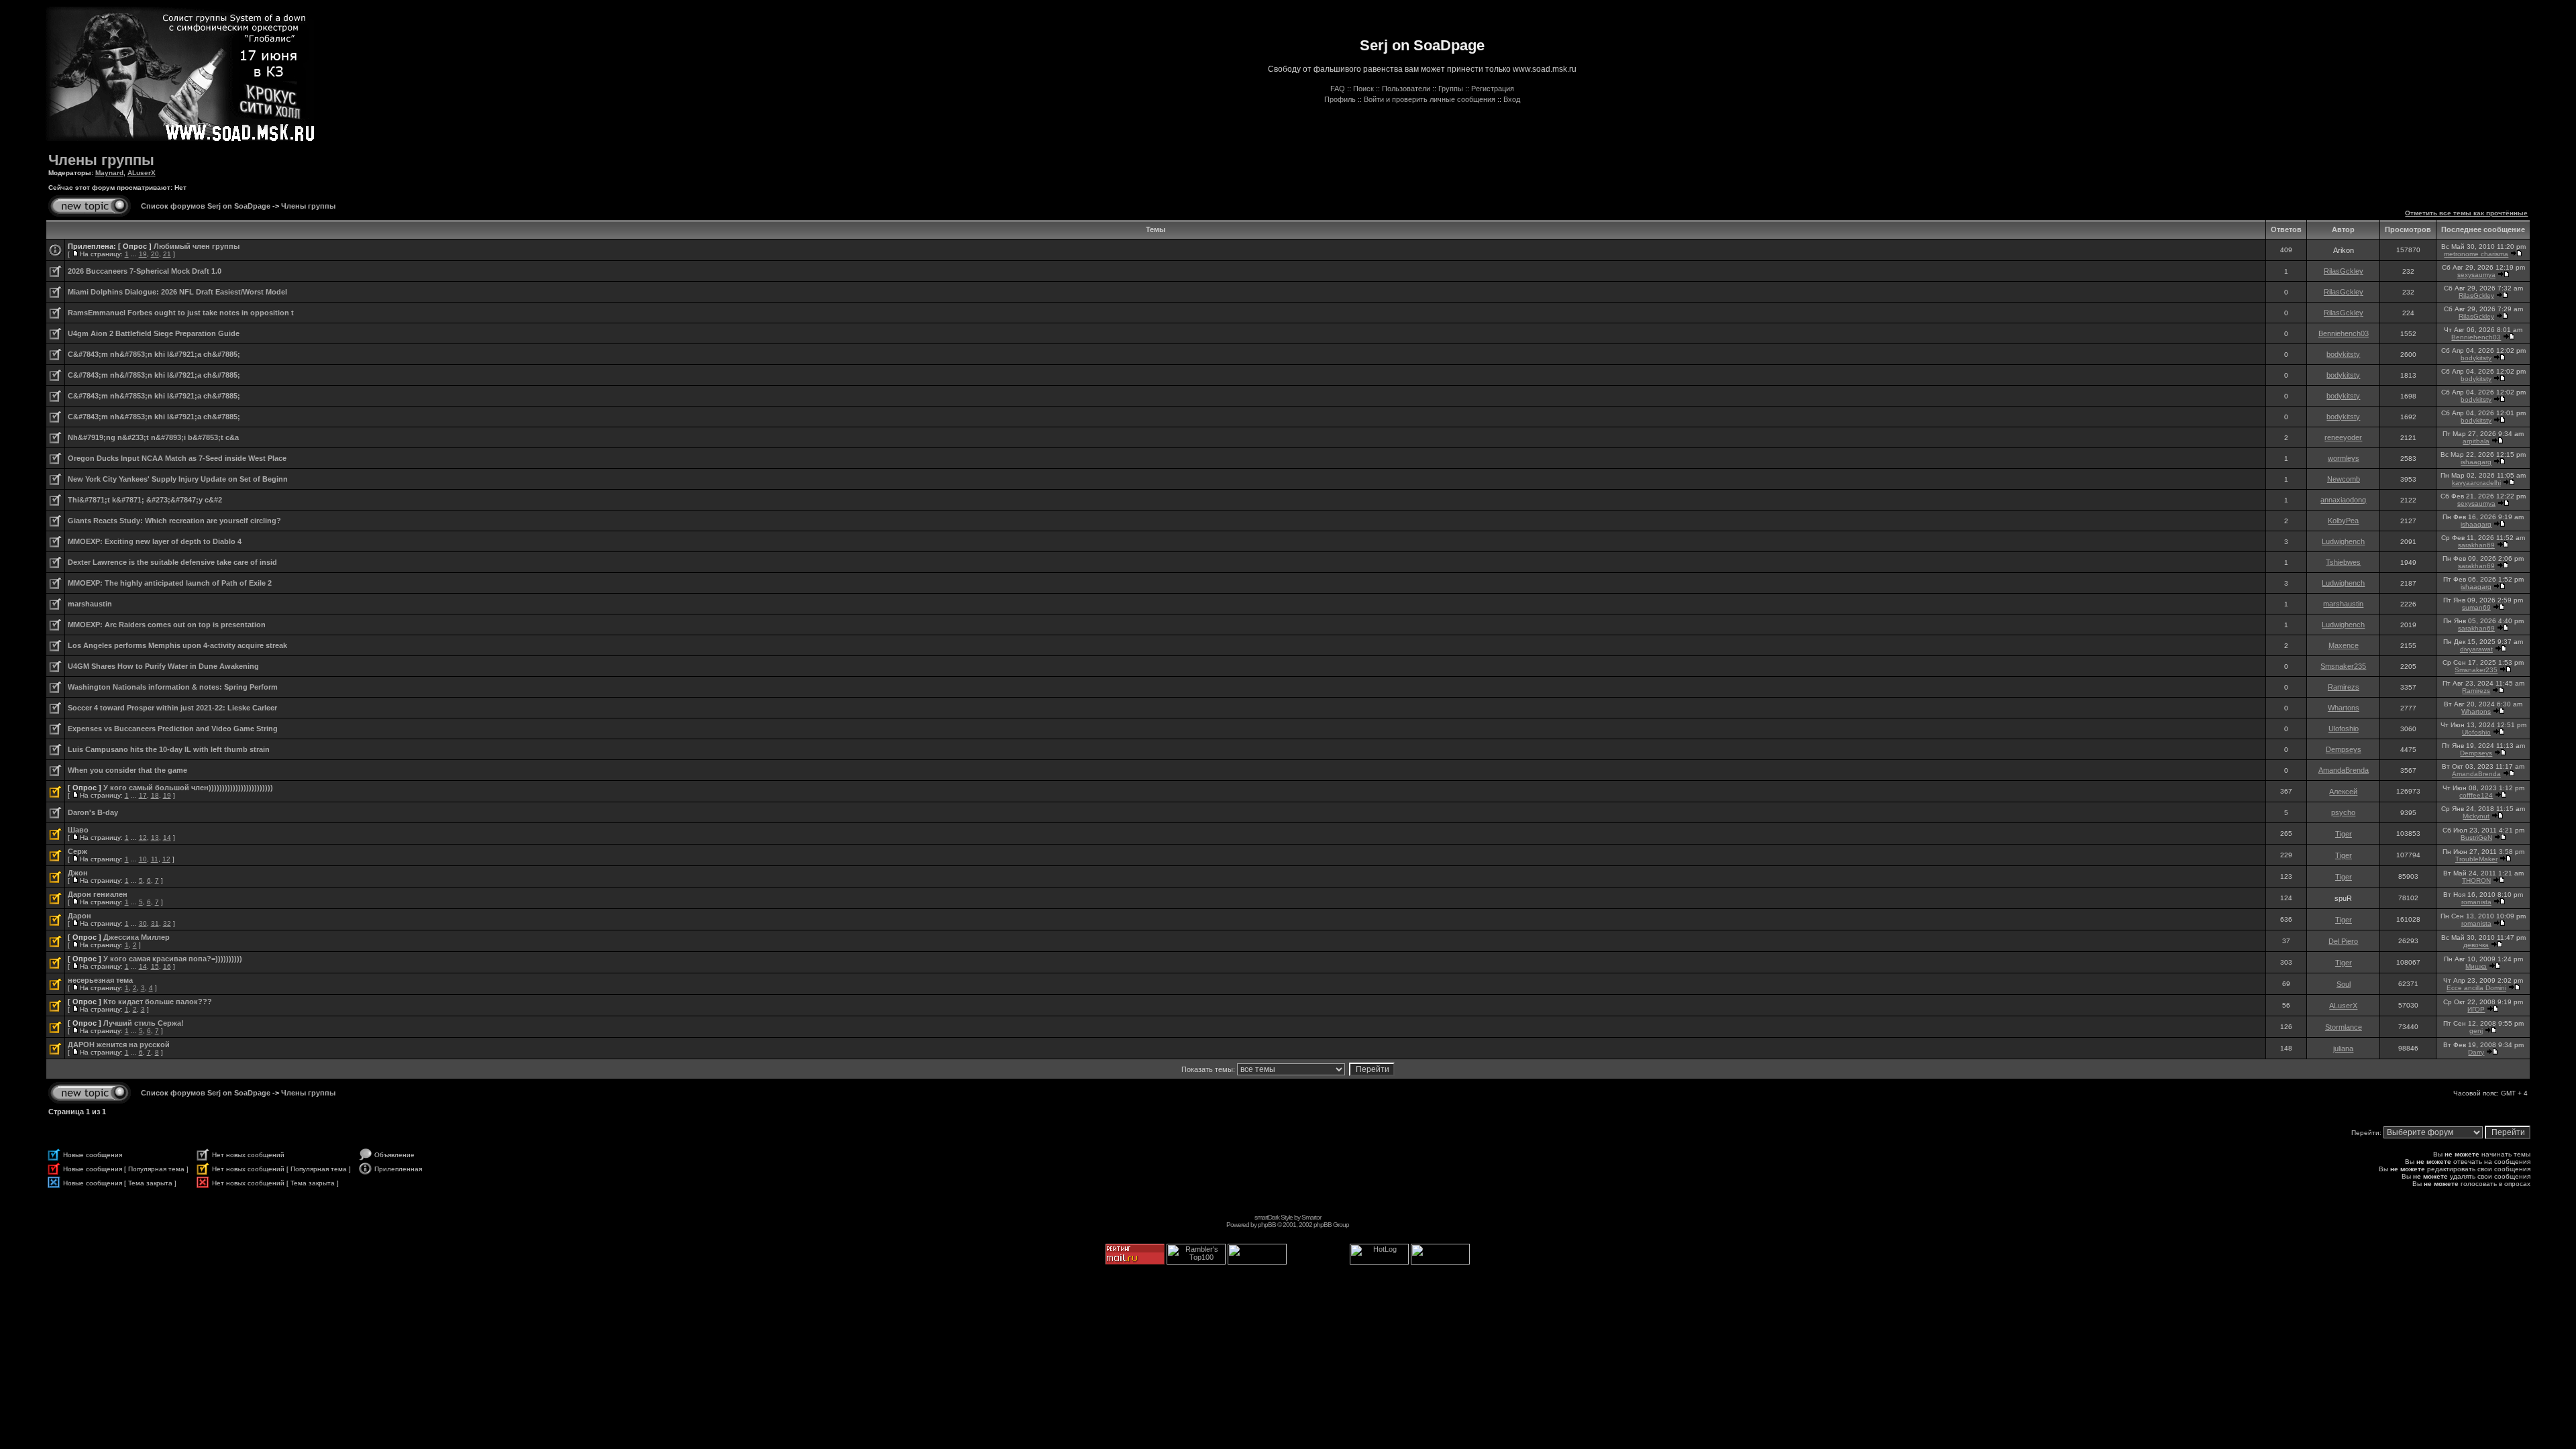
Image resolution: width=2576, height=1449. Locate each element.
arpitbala (2476, 441)
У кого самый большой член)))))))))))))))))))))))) (188, 788)
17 (143, 795)
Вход (1512, 99)
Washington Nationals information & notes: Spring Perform (173, 687)
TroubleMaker (2476, 859)
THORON (2476, 880)
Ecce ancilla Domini (2476, 988)
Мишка (2476, 966)
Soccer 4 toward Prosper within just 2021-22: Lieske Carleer (172, 708)
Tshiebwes (2343, 562)
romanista (2476, 902)
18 (155, 795)
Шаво (78, 830)
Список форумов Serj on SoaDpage (206, 206)
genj (2476, 1031)
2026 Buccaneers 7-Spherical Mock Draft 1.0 (145, 271)
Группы (1451, 89)
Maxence (2344, 645)
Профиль (1340, 99)
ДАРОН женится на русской (119, 1044)
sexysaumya (2476, 275)
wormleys (2344, 458)
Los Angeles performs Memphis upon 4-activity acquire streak (177, 645)
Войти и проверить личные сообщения (1430, 99)
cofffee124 (2476, 795)
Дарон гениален (98, 894)
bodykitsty (2343, 354)
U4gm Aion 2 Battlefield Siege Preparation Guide (154, 333)
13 (155, 838)
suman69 (2476, 607)
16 (167, 966)
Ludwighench (2343, 541)
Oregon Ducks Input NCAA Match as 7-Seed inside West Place (177, 458)
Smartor (1311, 1217)
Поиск (1363, 89)
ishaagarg (2476, 462)
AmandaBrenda (2344, 770)
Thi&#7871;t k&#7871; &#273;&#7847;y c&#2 (145, 500)
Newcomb (2344, 479)
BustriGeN (2476, 838)
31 (155, 923)
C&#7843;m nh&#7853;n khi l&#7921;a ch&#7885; (154, 354)
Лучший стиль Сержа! (144, 1023)
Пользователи (1406, 89)
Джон (78, 873)
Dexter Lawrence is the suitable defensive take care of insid (172, 562)
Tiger (2344, 834)
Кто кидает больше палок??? (158, 1002)
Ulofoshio (2344, 729)
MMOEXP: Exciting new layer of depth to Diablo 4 (155, 541)
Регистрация (1493, 89)
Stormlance (2344, 1027)
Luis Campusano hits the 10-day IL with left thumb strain (169, 749)
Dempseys (2344, 749)
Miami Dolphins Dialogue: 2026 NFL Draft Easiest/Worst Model (177, 292)
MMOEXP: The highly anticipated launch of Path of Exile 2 (170, 583)
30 (143, 923)
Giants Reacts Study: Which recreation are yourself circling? (174, 521)
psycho (2343, 812)
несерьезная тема (100, 980)
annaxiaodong (2343, 500)
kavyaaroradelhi (2476, 483)
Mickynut (2476, 816)
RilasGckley (2344, 271)
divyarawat (2476, 649)
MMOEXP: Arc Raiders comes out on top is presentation (167, 625)
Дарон (79, 916)
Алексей (2343, 792)
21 (167, 254)
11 (155, 859)
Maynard (109, 173)
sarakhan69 (2476, 545)
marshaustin (90, 604)
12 (143, 838)
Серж (77, 851)
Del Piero (2343, 941)
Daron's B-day (93, 812)
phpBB (1267, 1225)
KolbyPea (2343, 521)
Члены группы (101, 160)
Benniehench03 (2344, 333)
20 (155, 254)
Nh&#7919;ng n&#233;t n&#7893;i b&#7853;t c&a (153, 437)
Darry (2476, 1052)
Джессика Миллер (137, 937)
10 (143, 859)
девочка (2476, 945)
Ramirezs (2344, 687)
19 (143, 254)
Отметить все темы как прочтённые (2466, 213)
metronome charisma (2476, 254)
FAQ (1338, 89)
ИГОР (2476, 1009)
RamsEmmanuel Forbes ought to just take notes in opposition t (181, 313)
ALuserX (142, 173)
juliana (2343, 1049)
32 (167, 923)
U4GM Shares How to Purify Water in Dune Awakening (163, 666)
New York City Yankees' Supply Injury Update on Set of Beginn (178, 479)
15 (155, 966)
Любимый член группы (197, 246)
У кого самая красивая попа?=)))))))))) (173, 959)
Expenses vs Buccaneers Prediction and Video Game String (173, 729)
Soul (2344, 984)
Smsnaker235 (2343, 666)
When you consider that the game (127, 770)
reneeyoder (2343, 437)
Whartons (2344, 708)
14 (167, 838)
